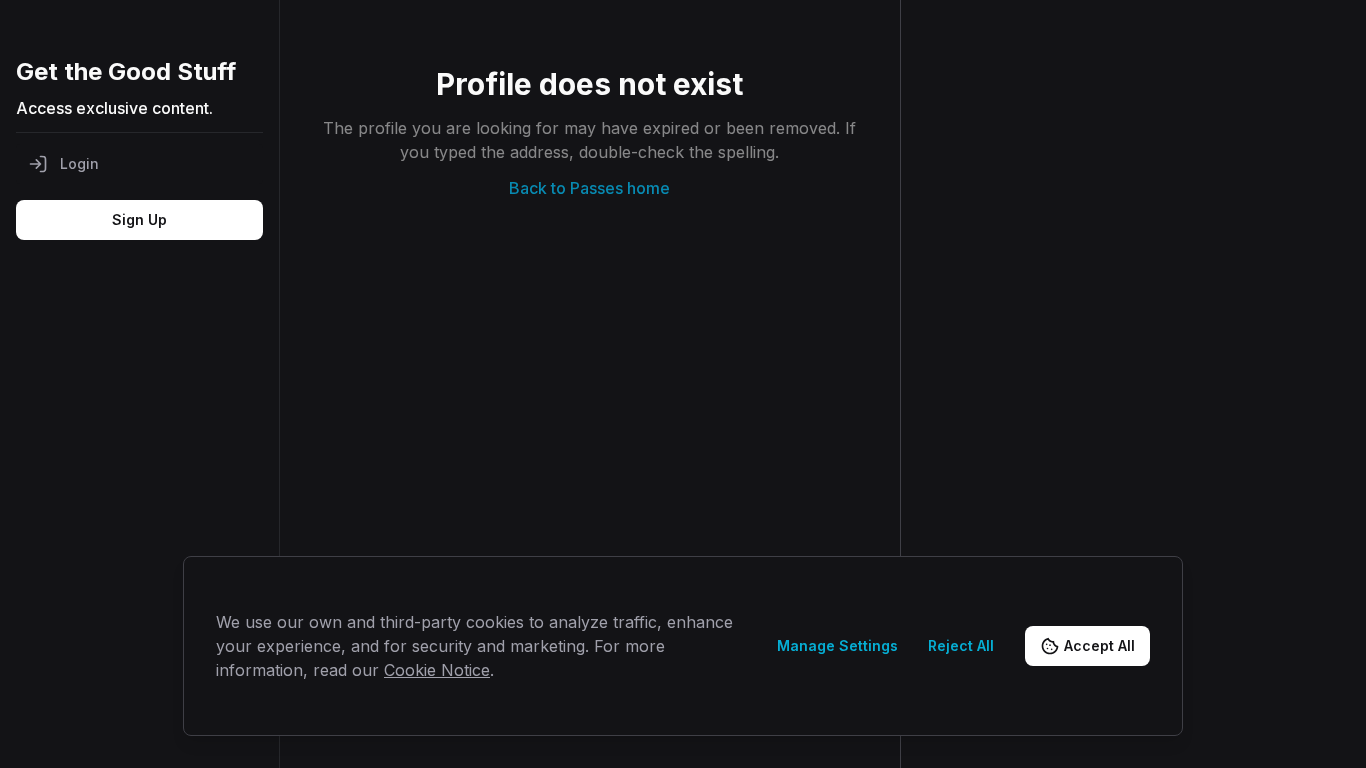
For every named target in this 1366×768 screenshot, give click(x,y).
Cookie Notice (437, 670)
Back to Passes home (589, 188)
